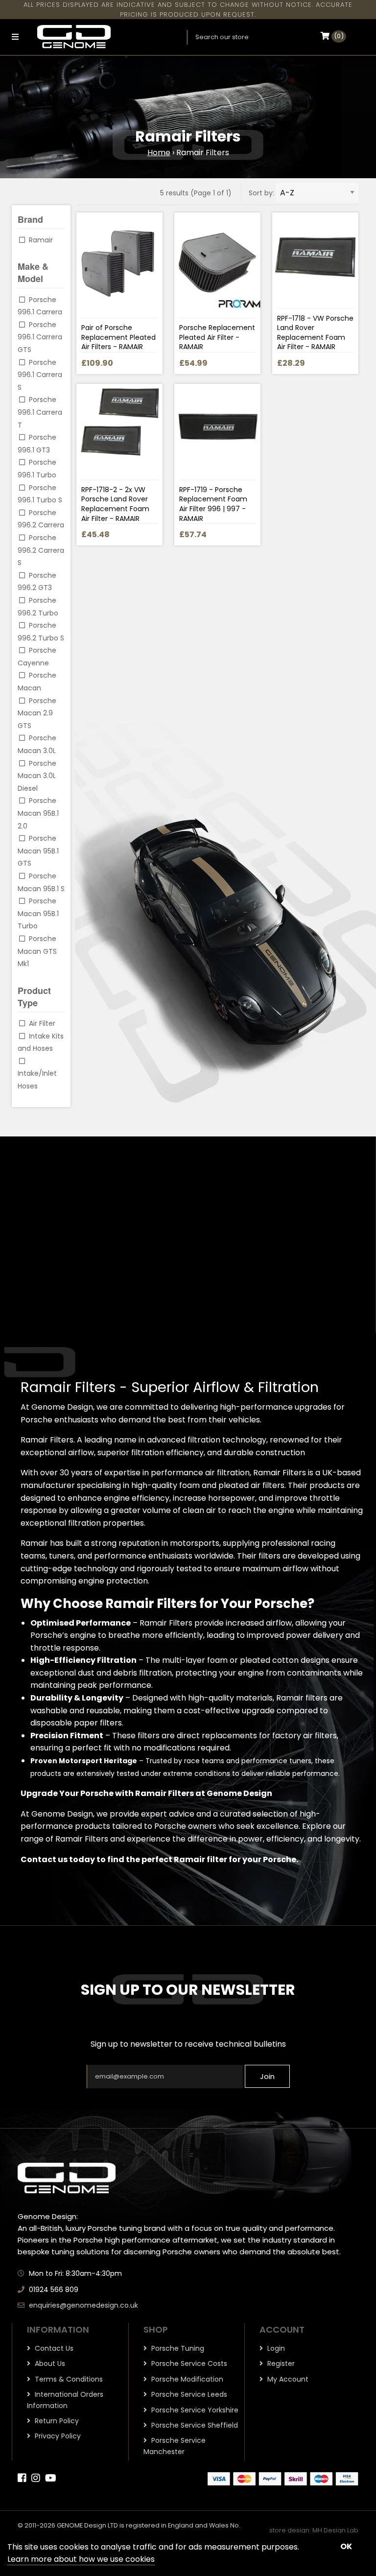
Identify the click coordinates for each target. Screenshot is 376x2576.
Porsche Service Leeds (188, 2394)
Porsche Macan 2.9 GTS (37, 713)
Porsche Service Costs (188, 2363)
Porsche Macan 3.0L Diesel (37, 776)
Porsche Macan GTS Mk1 (37, 951)
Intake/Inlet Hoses (37, 1080)
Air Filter (42, 1023)
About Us (49, 2363)
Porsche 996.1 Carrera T (40, 412)
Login (275, 2348)
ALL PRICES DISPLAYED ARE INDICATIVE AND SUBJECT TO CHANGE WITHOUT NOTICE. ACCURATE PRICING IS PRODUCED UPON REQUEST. (188, 10)
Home (159, 153)
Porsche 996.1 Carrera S (40, 375)
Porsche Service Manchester (175, 2446)
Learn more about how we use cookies (81, 2559)
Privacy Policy (57, 2436)
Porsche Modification (186, 2379)
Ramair (41, 240)
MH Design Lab (335, 2530)
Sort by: (261, 193)
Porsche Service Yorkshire (194, 2410)
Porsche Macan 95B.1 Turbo (38, 913)
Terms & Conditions (68, 2379)
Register (280, 2363)
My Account (287, 2379)
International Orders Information (65, 2400)
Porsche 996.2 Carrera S (41, 550)
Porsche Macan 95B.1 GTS (38, 851)
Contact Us (53, 2348)
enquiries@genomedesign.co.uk (83, 2305)
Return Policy (56, 2421)
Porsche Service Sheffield (194, 2425)
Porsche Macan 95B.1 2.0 (38, 813)
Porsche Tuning (177, 2348)
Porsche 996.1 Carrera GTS (40, 337)
